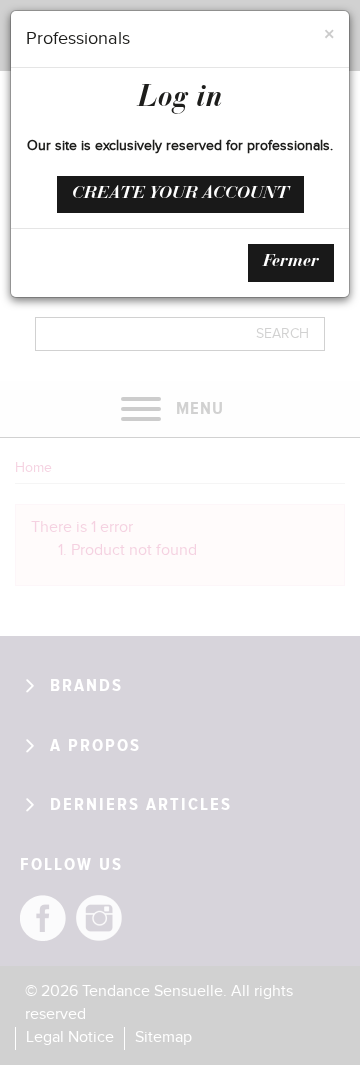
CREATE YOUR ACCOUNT (180, 194)
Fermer (291, 262)
